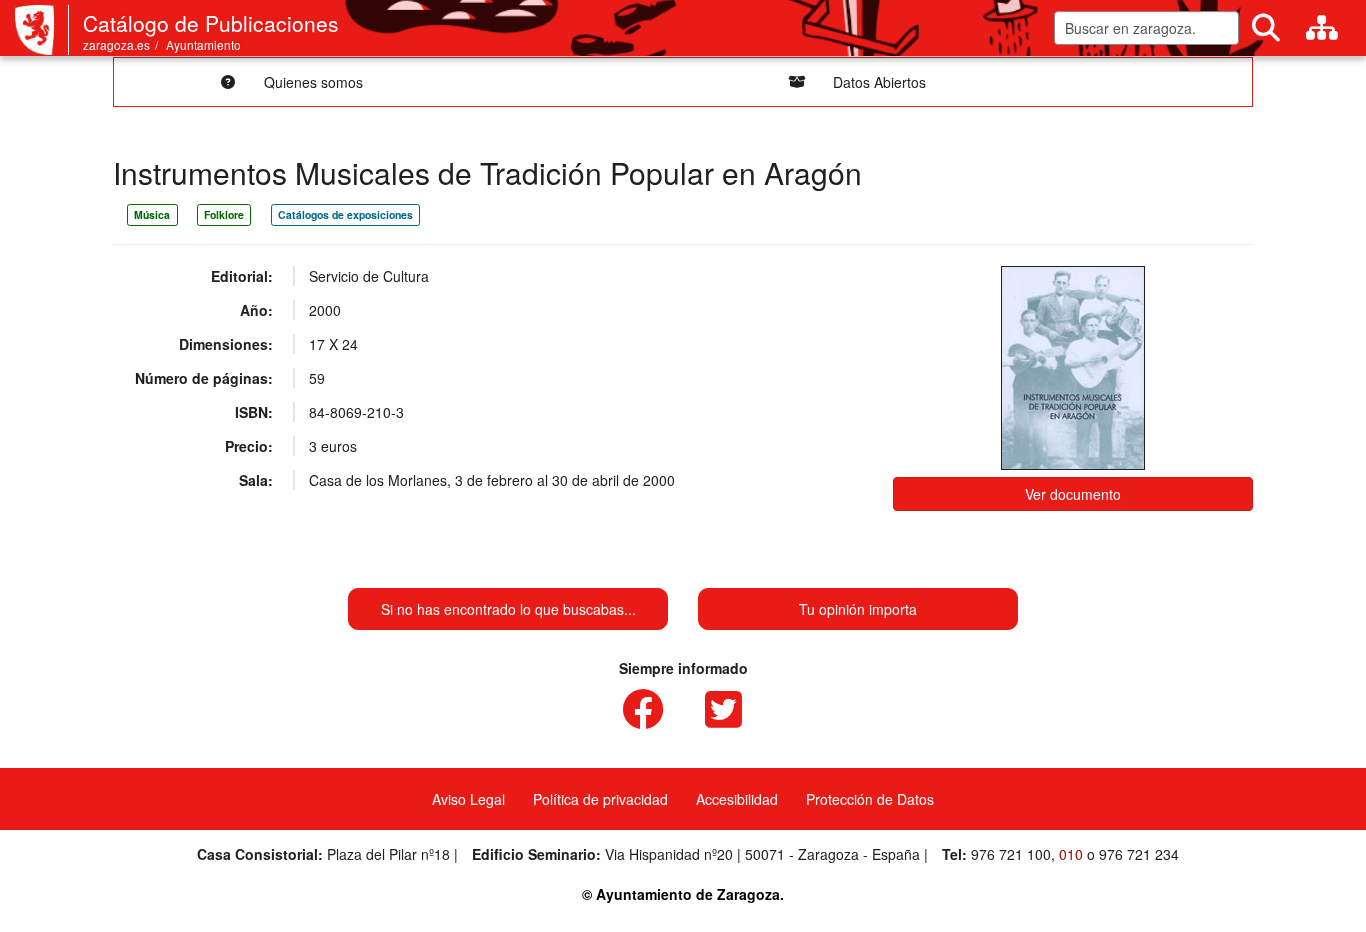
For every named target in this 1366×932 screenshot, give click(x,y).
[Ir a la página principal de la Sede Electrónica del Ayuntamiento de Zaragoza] (42, 30)
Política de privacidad (600, 799)
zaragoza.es (116, 44)
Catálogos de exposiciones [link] (345, 214)
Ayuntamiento (203, 44)
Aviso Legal (468, 799)
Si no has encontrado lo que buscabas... (508, 609)
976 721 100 (1011, 854)
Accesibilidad (737, 799)
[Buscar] (1266, 28)
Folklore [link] (224, 214)
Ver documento (1073, 494)
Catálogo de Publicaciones (211, 23)
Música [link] (152, 214)
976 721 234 (1139, 854)
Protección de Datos (870, 799)
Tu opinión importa (858, 609)
